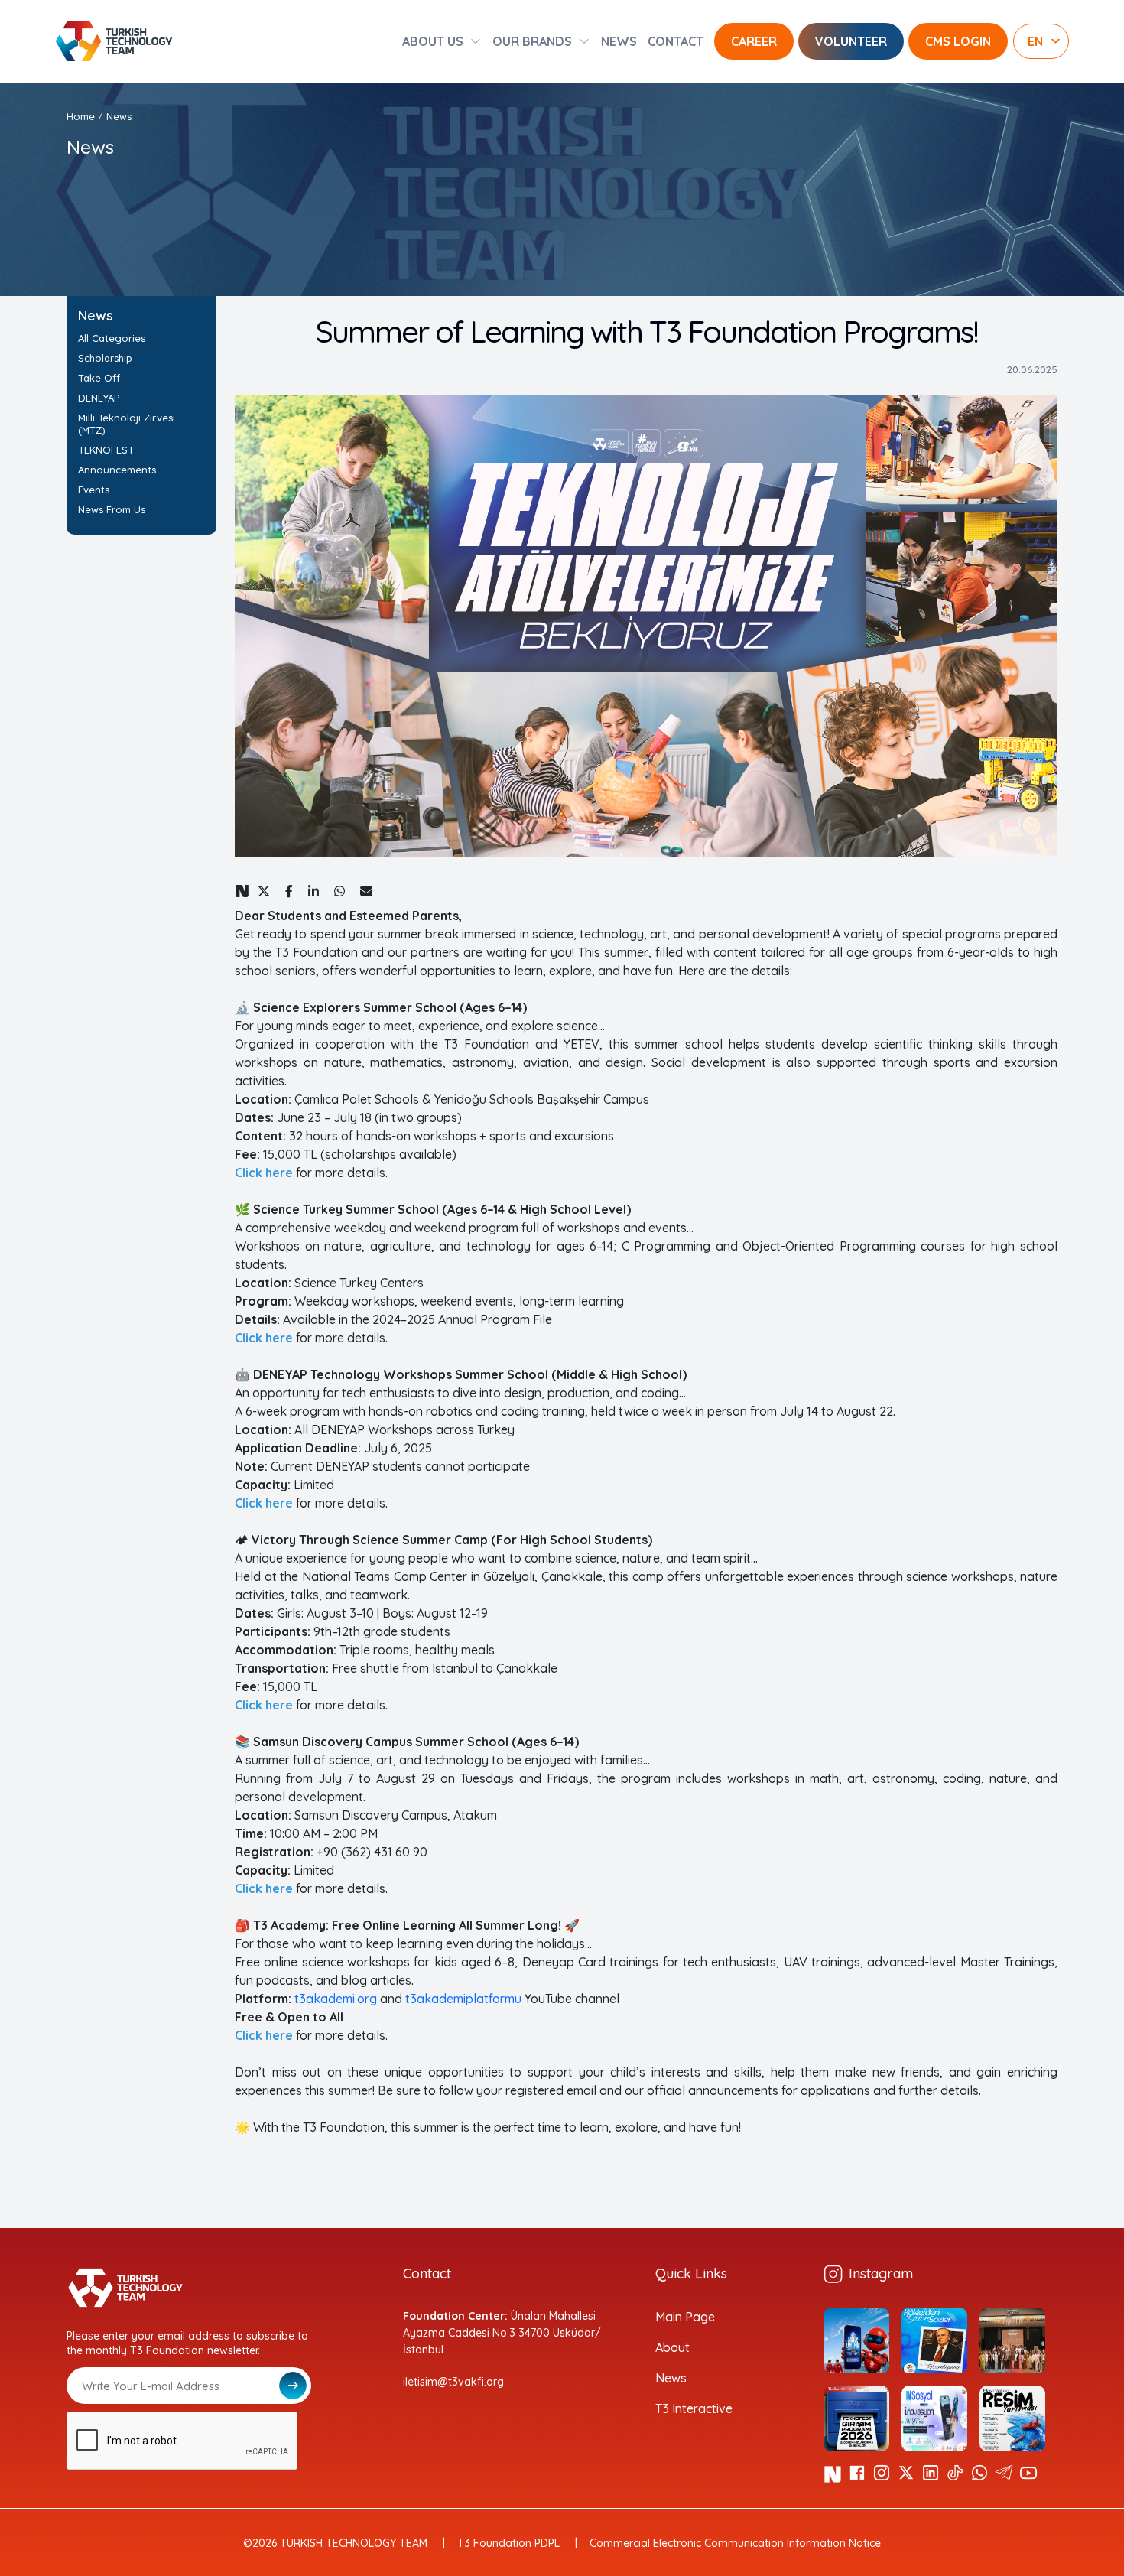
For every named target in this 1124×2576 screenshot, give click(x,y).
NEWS (619, 41)
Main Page (685, 2317)
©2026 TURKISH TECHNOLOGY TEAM (335, 2543)
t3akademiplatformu (463, 1999)
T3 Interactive (694, 2408)
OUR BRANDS (532, 41)
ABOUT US (433, 41)
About (672, 2347)
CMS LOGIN (958, 41)
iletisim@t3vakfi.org (453, 2382)
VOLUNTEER (851, 41)
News (671, 2378)
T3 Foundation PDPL (508, 2543)
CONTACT (676, 41)
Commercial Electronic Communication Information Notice (735, 2543)
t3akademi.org (336, 1999)
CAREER (754, 41)
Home (81, 116)
